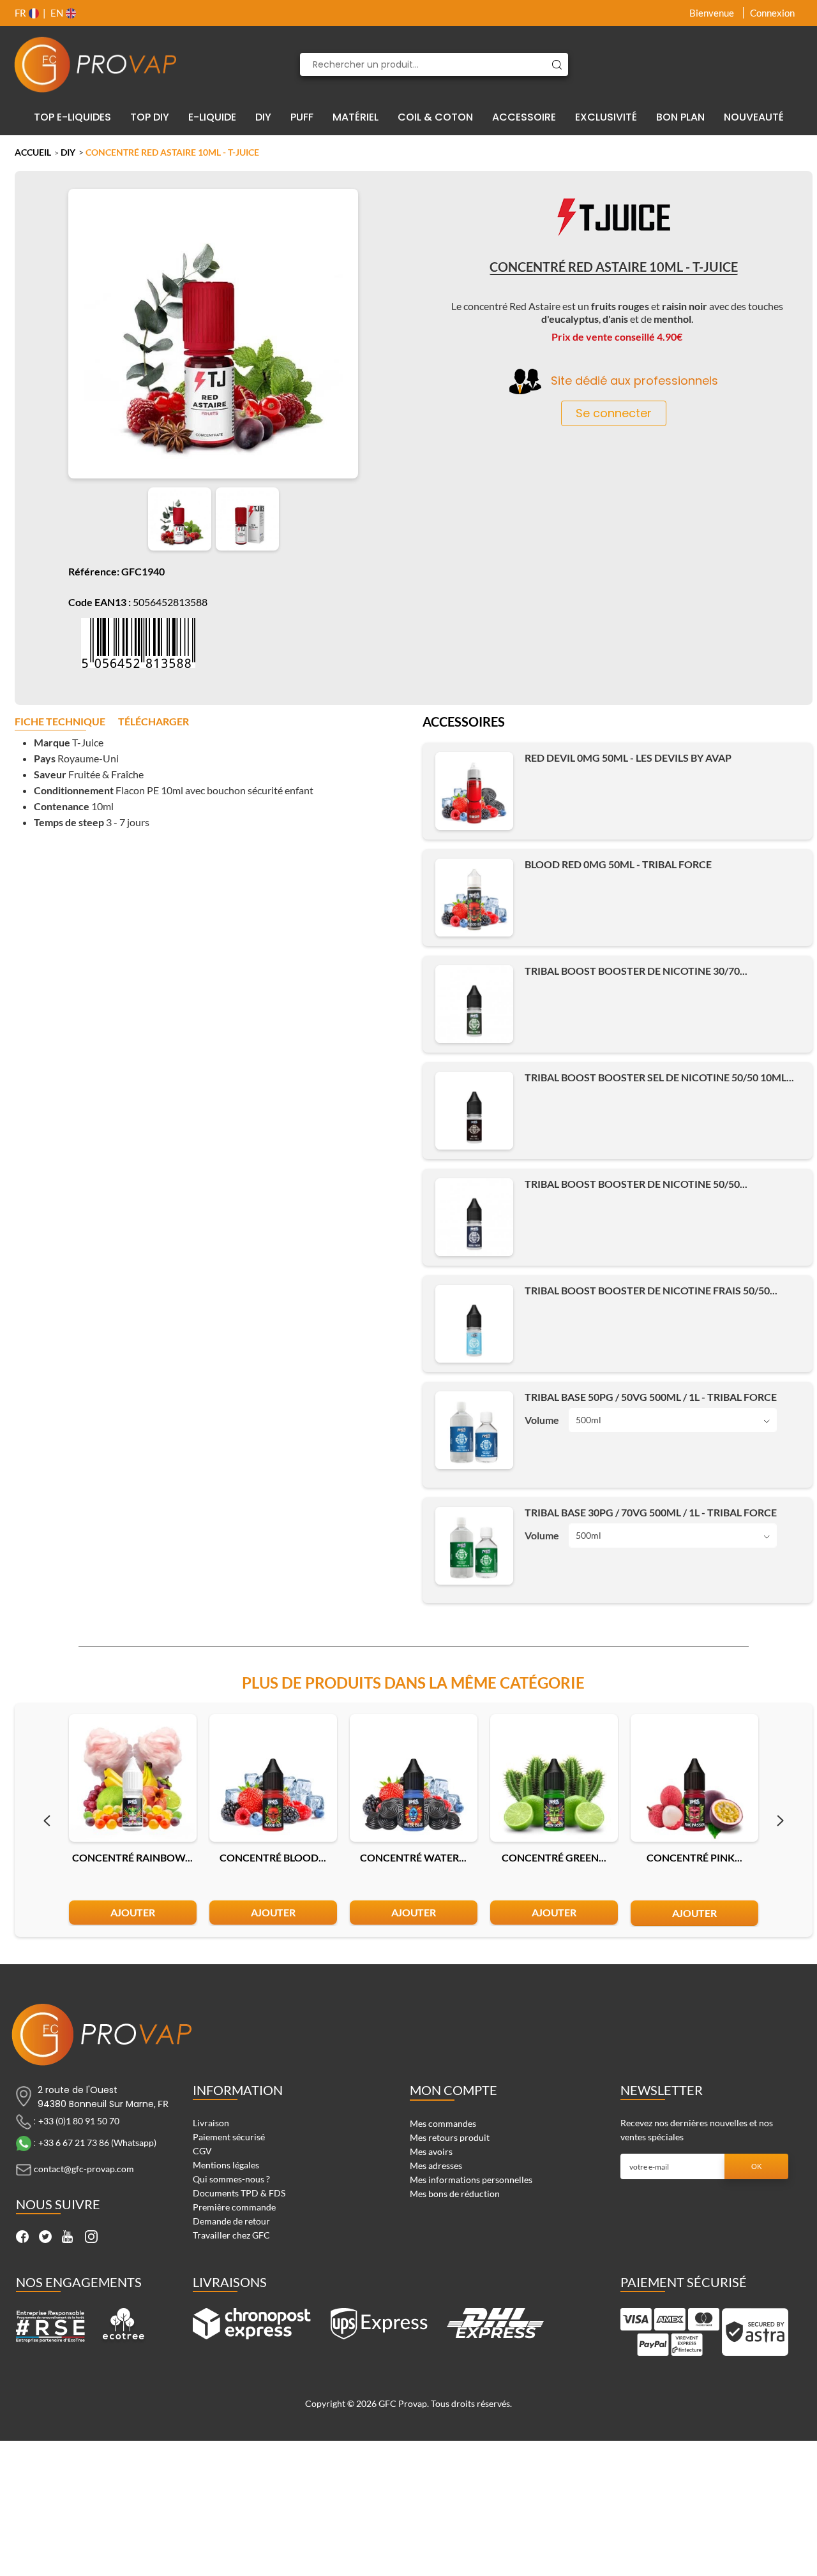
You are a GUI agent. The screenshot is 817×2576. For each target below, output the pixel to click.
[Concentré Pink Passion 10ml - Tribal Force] (694, 1778)
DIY (68, 152)
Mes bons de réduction (455, 2194)
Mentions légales (226, 2165)
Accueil (33, 152)
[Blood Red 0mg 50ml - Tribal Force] (474, 898)
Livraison (211, 2123)
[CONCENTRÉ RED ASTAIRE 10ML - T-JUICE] (180, 519)
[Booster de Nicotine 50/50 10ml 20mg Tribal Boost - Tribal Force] (474, 1111)
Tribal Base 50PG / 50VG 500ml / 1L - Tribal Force (651, 1397)
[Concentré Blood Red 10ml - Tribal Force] (273, 1778)
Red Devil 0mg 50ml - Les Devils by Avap (628, 758)
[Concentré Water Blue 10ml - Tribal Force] (414, 1778)
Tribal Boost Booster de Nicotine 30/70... (636, 971)
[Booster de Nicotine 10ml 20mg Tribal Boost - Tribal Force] (474, 1004)
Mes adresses (436, 2165)
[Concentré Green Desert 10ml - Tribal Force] (554, 1778)
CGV (202, 2151)
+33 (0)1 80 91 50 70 (79, 2121)
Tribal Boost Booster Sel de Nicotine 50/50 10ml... (659, 1077)
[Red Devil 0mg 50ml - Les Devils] (474, 791)
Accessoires (464, 723)
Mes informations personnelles (471, 2180)
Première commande (234, 2207)
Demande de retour (231, 2221)
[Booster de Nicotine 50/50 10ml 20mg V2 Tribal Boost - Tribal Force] (474, 1217)
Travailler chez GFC (231, 2235)
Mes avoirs (431, 2151)
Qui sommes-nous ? (231, 2179)
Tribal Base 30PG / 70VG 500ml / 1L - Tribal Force (651, 1512)
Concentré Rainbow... (132, 1857)
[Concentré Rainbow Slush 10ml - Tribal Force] (133, 1778)
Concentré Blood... (273, 1857)
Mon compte (453, 2090)
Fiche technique (60, 722)
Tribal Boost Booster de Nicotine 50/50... (636, 1184)
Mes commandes (443, 2123)
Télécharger (154, 722)
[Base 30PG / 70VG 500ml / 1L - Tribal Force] (474, 1546)
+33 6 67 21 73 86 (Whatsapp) (97, 2143)
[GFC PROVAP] (96, 64)
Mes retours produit (450, 2137)
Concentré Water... (413, 1857)
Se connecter (614, 413)
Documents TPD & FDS (239, 2193)
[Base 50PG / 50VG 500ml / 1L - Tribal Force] (474, 1430)
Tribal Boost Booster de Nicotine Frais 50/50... (651, 1290)
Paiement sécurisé (229, 2137)
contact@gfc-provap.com (84, 2169)
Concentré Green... (554, 1857)
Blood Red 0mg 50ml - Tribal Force (618, 864)
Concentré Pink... (694, 1857)
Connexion (772, 13)
